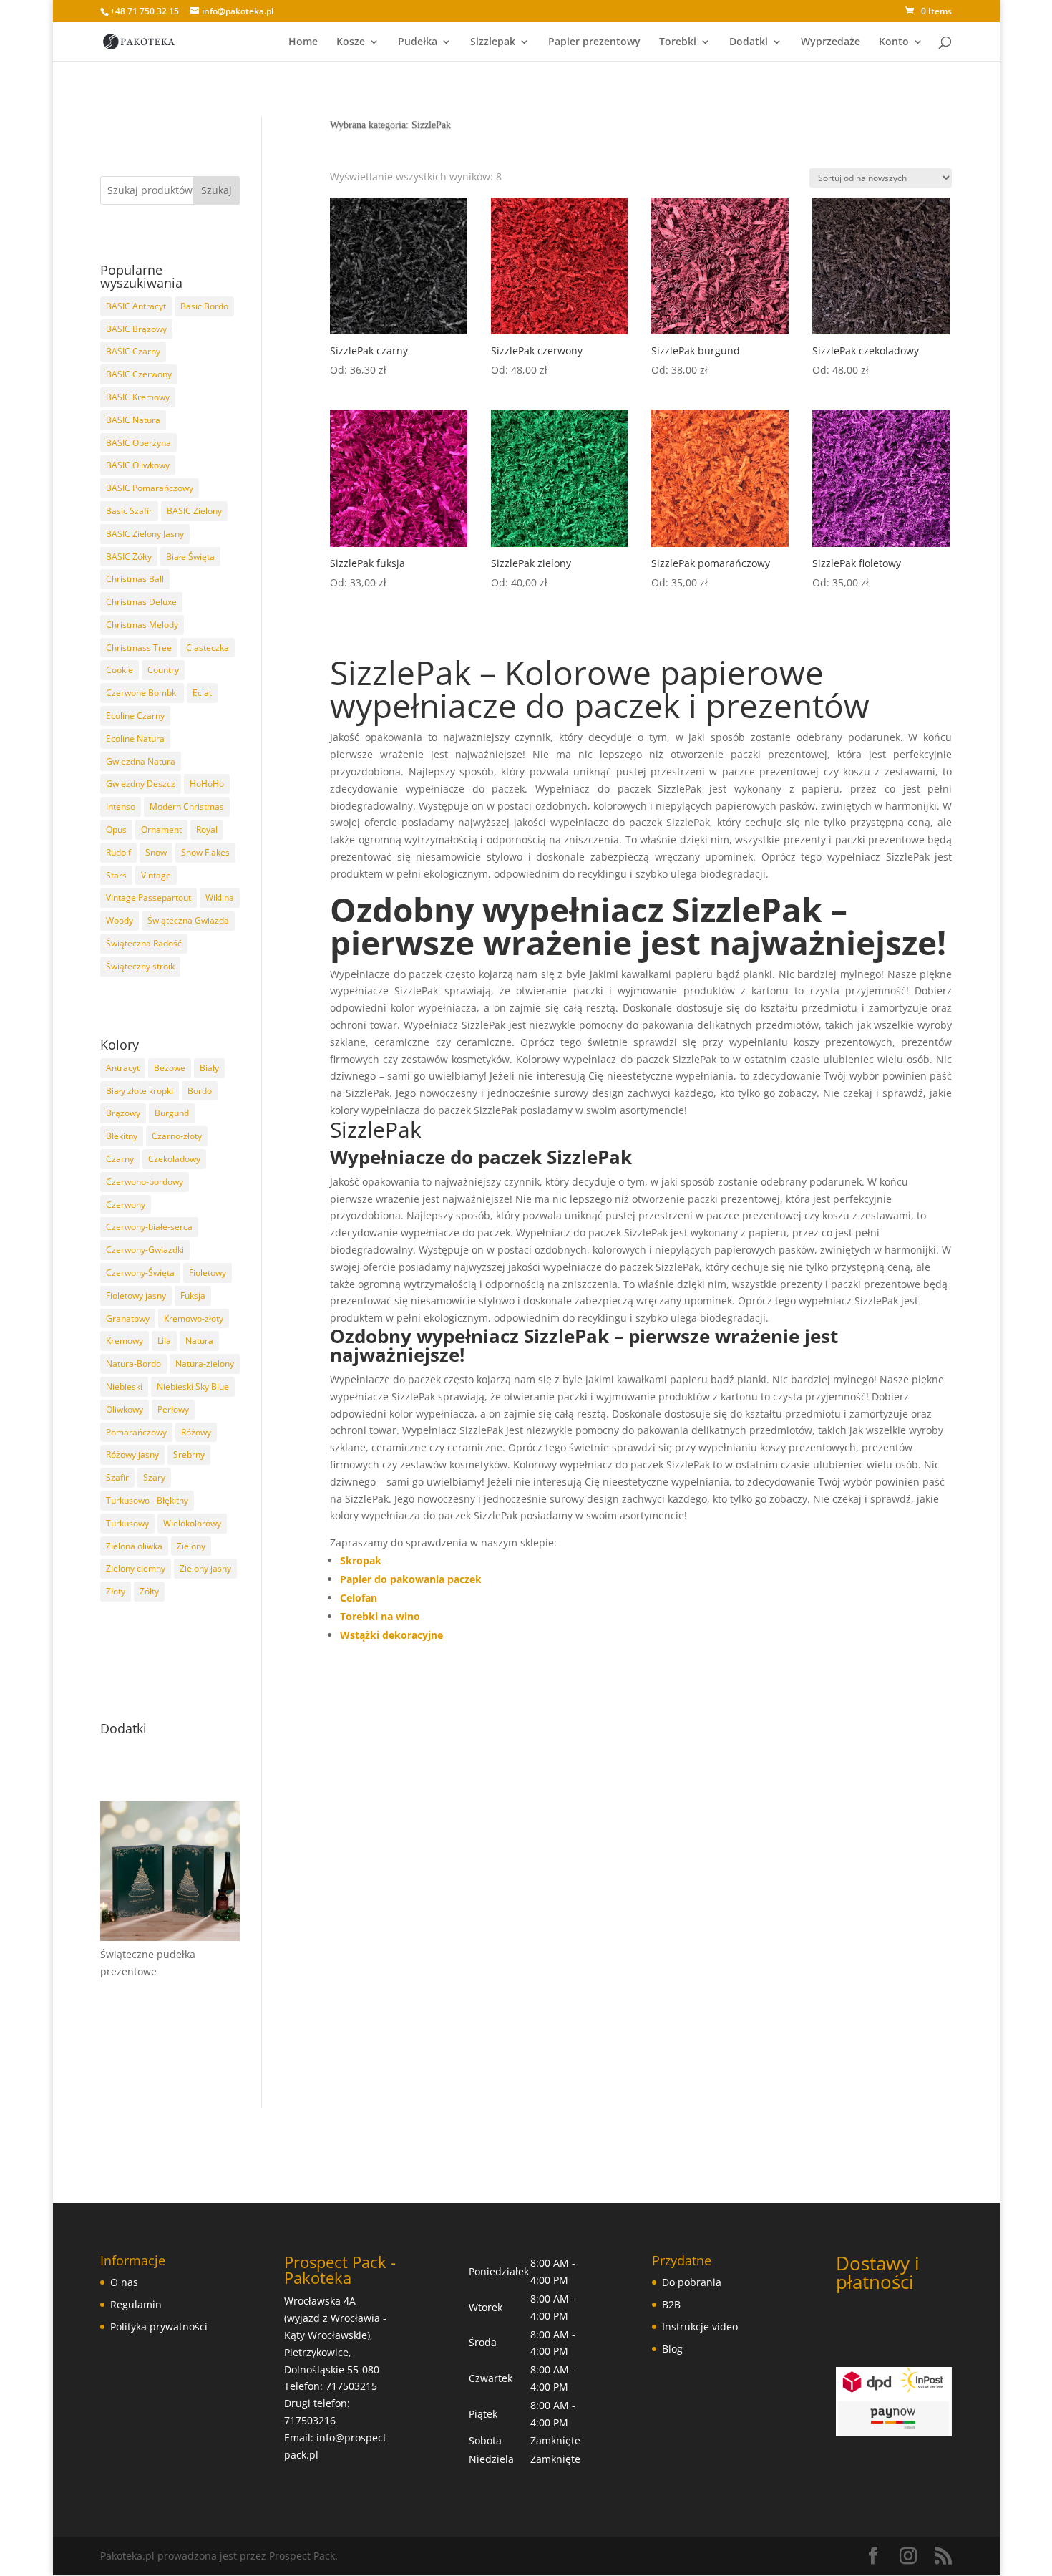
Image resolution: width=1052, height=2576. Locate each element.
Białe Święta (190, 557)
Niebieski (124, 1386)
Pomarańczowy (136, 1432)
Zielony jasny (205, 1568)
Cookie (120, 670)
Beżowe (170, 1068)
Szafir (117, 1477)
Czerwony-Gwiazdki (145, 1250)
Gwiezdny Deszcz (141, 784)
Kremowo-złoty (194, 1318)
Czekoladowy (174, 1159)
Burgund (172, 1113)
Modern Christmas (187, 807)
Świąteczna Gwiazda (188, 920)
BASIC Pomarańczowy (150, 488)
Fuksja (193, 1296)
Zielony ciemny (136, 1568)
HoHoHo (207, 784)
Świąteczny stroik (140, 966)
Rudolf (118, 852)
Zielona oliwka (134, 1546)
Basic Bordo (204, 306)
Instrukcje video (700, 2326)
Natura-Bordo (133, 1364)
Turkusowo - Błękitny (147, 1500)
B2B (671, 2304)
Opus (116, 829)
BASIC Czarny (133, 351)
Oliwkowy (125, 1409)
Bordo (200, 1091)
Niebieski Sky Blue (193, 1386)
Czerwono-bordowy (145, 1182)
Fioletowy (208, 1273)
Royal (207, 829)
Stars (116, 875)
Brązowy (123, 1113)
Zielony (191, 1546)
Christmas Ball (135, 579)
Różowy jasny (132, 1454)
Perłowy (173, 1409)
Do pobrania (692, 2282)
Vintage (156, 875)
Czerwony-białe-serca (149, 1227)
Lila (164, 1341)
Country (163, 670)
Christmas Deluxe (141, 602)
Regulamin (136, 2304)
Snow (156, 852)
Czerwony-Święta (140, 1273)
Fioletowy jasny (136, 1296)
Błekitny (122, 1136)
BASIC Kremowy (138, 397)
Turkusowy (127, 1523)
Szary (154, 1477)
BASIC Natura (133, 420)
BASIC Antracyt (136, 306)
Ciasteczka (208, 648)
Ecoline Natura (135, 739)
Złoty (116, 1591)
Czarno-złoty (177, 1136)
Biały (209, 1068)
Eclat (202, 693)
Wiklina (220, 897)
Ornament (161, 829)
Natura (199, 1341)
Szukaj (216, 190)
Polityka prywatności (159, 2326)
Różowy (196, 1432)
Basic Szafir (129, 511)
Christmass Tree (139, 648)
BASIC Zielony (194, 511)
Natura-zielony (205, 1364)
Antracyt (123, 1068)
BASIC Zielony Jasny (145, 534)
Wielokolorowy (192, 1523)
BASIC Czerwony (139, 374)
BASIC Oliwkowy (138, 465)
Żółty (149, 1591)
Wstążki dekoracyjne (391, 1635)
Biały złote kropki (140, 1091)
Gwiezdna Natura (141, 761)
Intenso (121, 807)
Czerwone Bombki (142, 693)
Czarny (120, 1159)
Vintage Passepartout (148, 897)
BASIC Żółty (129, 557)
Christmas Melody (142, 625)
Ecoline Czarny (135, 716)
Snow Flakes (205, 852)
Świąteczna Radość (144, 943)
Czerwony (126, 1205)
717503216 (310, 2420)
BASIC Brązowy (136, 329)
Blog (672, 2349)
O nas (124, 2282)
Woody (120, 920)
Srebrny (189, 1454)
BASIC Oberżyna (138, 443)
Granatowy (128, 1318)
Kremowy (125, 1341)
